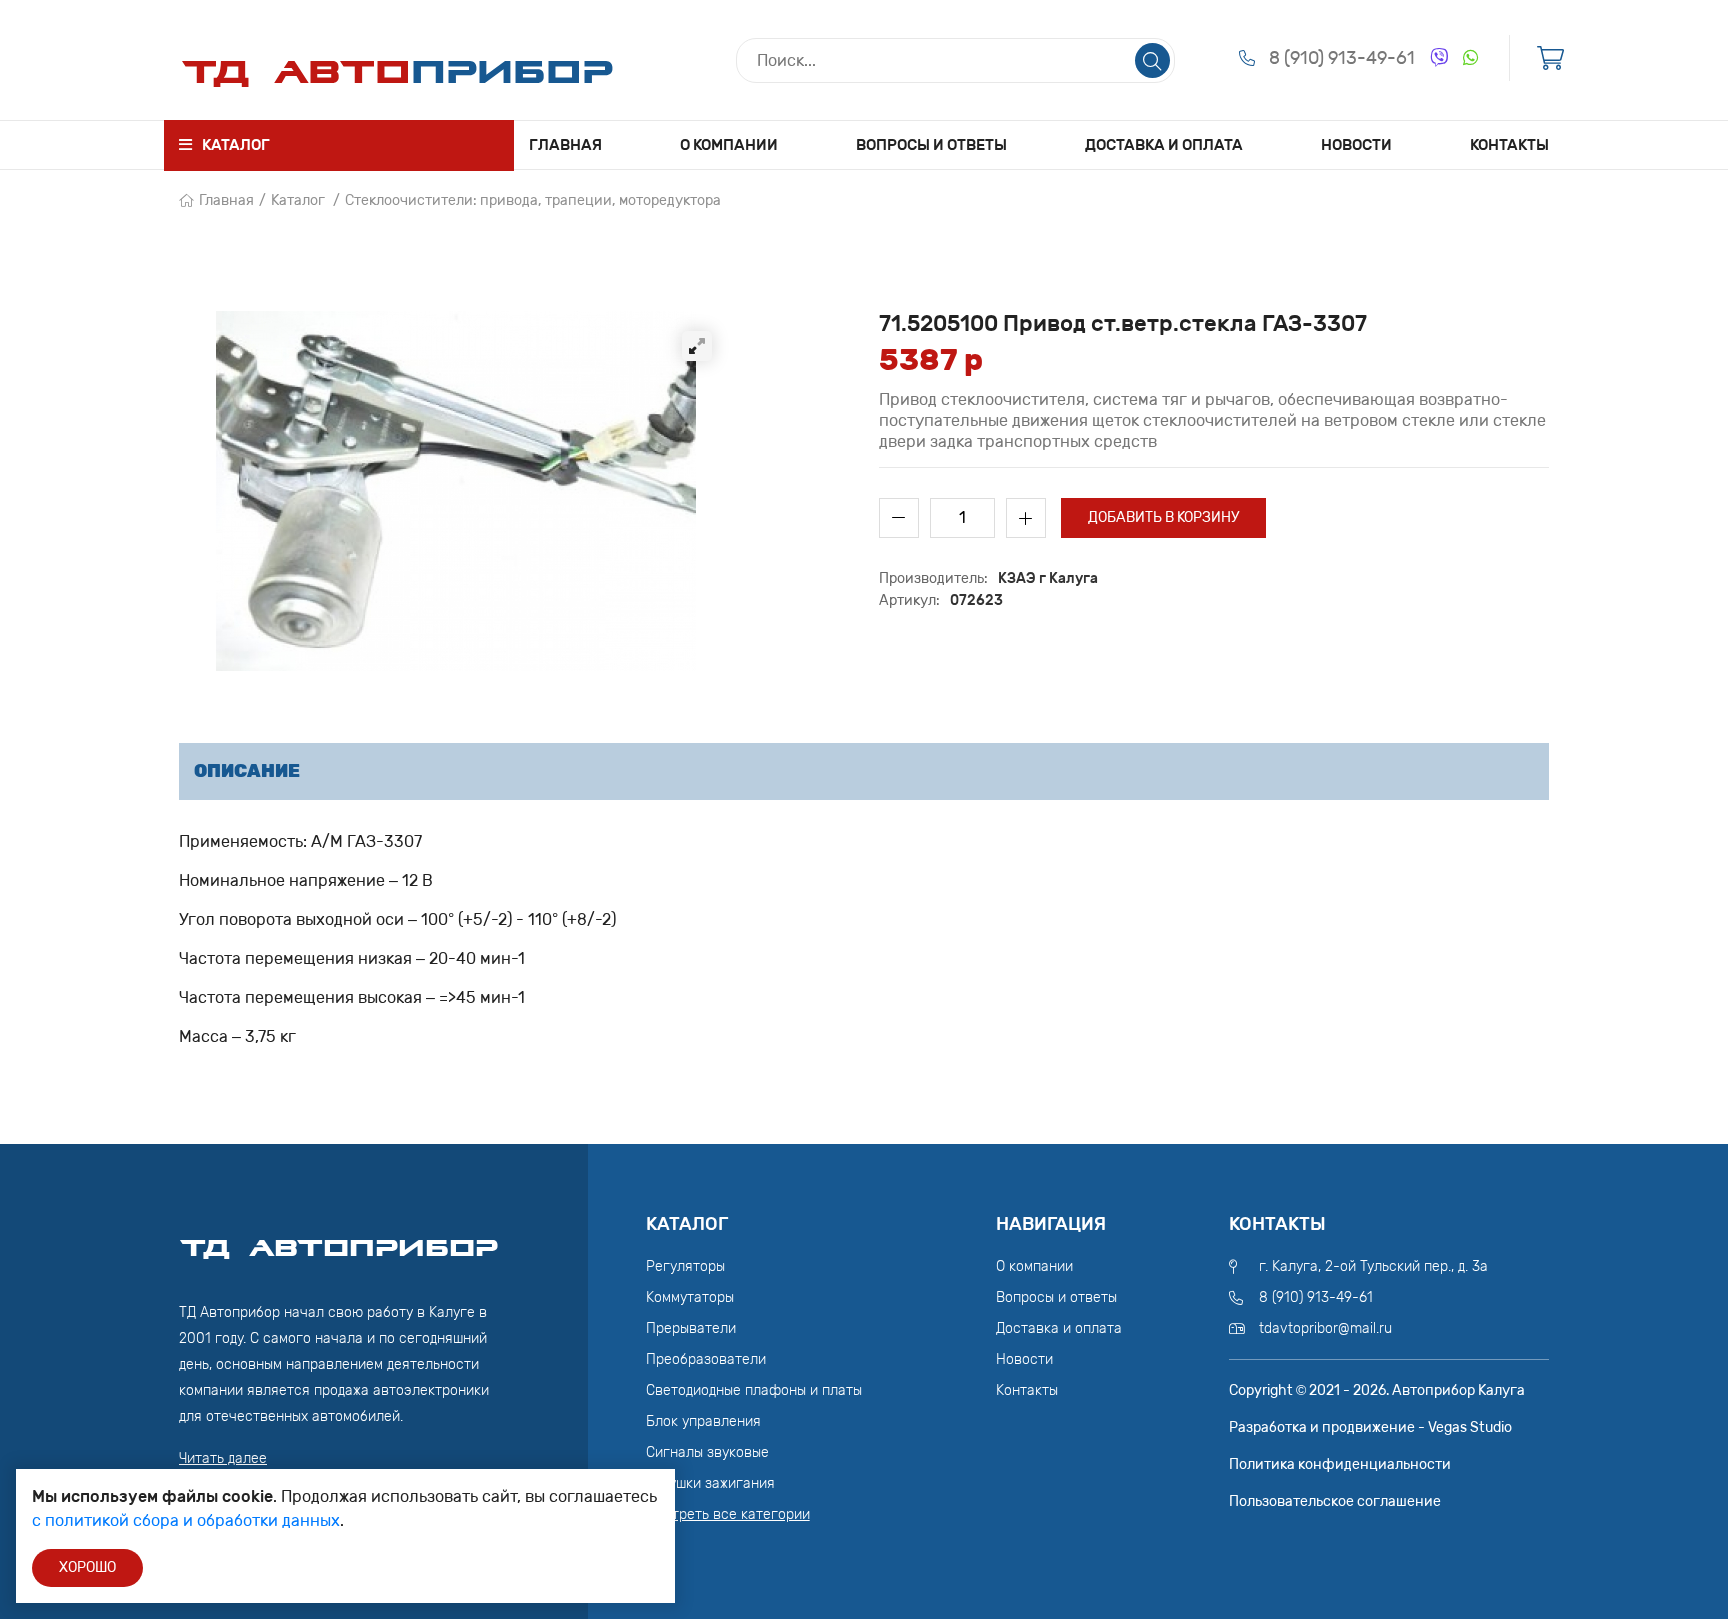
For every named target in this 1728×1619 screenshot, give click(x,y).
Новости (1356, 145)
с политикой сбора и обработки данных (186, 1520)
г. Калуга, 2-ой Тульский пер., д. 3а (1373, 1266)
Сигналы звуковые (707, 1452)
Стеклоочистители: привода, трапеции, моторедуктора (533, 200)
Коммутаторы (690, 1297)
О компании (729, 145)
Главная (565, 145)
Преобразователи (706, 1359)
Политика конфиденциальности (1340, 1464)
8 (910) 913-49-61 (1342, 58)
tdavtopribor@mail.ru (1325, 1328)
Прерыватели (691, 1328)
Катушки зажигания (710, 1483)
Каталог (298, 200)
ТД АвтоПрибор (339, 1239)
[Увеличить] (697, 346)
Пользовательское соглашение (1335, 1501)
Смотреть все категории (728, 1514)
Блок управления (703, 1421)
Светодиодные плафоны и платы (754, 1390)
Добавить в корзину (1163, 517)
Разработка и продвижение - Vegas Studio (1370, 1427)
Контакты (1509, 145)
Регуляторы (685, 1266)
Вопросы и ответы (931, 145)
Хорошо (87, 1567)
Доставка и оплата (1164, 145)
